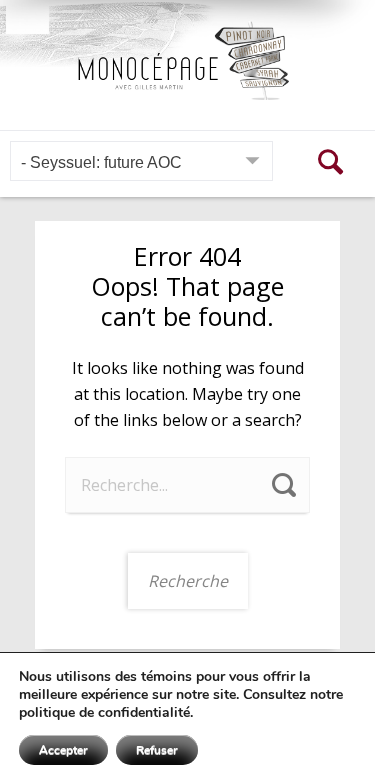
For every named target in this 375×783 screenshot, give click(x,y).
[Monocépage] (187, 60)
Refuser (157, 750)
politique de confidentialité (104, 712)
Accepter (63, 750)
